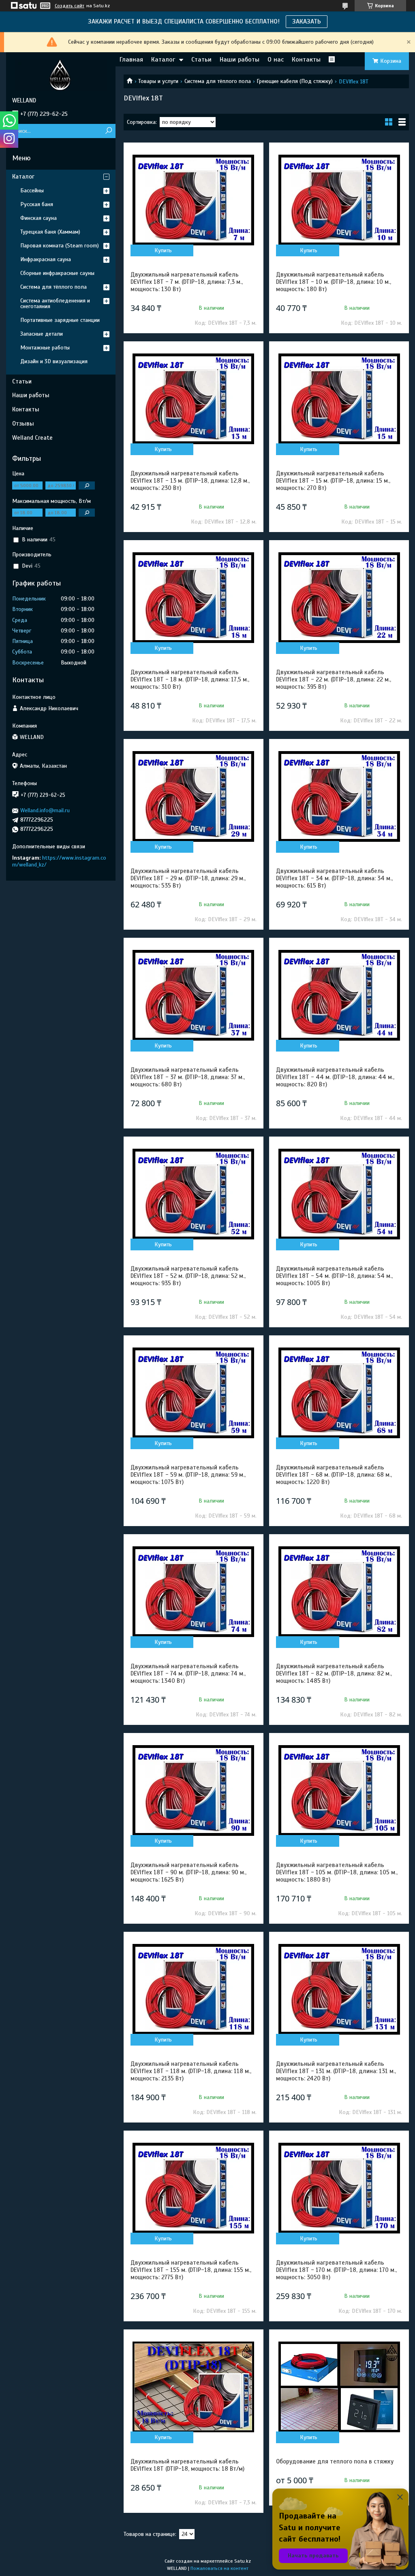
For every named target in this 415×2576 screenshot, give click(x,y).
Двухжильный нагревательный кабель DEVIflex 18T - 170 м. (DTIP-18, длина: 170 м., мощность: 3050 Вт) (336, 2270)
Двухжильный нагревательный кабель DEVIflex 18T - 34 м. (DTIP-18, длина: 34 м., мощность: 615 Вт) (334, 878)
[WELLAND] (61, 75)
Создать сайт (70, 6)
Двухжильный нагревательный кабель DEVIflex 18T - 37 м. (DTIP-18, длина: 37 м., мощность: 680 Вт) (188, 1077)
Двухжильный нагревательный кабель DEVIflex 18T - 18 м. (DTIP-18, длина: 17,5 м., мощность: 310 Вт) (190, 679)
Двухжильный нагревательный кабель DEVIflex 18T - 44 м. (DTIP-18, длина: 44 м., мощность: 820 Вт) (335, 1077)
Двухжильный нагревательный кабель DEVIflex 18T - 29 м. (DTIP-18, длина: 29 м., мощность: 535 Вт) (188, 878)
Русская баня (37, 204)
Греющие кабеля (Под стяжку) (295, 81)
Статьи (201, 60)
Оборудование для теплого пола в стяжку (335, 2461)
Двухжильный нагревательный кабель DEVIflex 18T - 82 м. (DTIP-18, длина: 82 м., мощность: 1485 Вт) (334, 1673)
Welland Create (32, 438)
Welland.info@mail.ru (45, 810)
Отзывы (23, 424)
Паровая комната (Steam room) (60, 246)
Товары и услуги (158, 81)
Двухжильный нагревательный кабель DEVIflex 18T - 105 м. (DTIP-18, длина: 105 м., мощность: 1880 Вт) (337, 1872)
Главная (131, 60)
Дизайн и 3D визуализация (54, 361)
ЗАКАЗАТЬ (307, 21)
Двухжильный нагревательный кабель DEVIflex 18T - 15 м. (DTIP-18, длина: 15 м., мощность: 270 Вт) (333, 481)
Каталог (163, 60)
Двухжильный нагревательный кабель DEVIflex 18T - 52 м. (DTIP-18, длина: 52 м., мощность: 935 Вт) (188, 1276)
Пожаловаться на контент (219, 2568)
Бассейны (32, 191)
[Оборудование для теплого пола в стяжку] (339, 2387)
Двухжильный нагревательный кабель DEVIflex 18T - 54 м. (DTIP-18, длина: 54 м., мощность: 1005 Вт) (334, 1276)
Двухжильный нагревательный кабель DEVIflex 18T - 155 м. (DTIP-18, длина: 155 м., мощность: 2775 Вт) (191, 2270)
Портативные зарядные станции (60, 320)
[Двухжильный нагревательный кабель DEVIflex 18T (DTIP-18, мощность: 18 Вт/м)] (194, 2387)
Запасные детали (42, 334)
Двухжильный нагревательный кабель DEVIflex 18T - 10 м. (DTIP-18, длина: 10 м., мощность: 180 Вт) (334, 282)
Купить (163, 250)
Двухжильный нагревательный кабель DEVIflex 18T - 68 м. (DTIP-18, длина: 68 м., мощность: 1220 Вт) (334, 1475)
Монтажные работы (45, 348)
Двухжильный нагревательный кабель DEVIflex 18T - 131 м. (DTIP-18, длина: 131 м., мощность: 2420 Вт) (336, 2071)
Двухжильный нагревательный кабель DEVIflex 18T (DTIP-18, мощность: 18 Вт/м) (187, 2465)
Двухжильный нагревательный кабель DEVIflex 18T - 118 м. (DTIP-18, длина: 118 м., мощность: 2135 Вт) (191, 2071)
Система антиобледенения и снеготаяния (55, 303)
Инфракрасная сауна (46, 259)
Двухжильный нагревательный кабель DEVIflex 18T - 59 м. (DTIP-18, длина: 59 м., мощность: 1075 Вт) (188, 1475)
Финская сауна (39, 218)
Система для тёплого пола (218, 81)
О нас (276, 60)
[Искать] (108, 131)
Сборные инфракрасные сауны (57, 273)
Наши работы (240, 60)
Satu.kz (243, 2561)
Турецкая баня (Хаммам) (50, 232)
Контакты (306, 60)
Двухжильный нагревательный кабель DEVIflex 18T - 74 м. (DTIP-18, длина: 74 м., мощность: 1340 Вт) (188, 1673)
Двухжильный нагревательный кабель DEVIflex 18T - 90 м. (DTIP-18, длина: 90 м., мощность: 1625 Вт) (188, 1872)
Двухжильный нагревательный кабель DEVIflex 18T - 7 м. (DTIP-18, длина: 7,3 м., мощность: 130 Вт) (187, 282)
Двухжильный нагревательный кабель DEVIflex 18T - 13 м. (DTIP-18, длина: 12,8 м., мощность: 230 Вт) (190, 481)
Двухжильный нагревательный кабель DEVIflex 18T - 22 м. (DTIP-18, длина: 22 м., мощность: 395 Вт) (334, 679)
